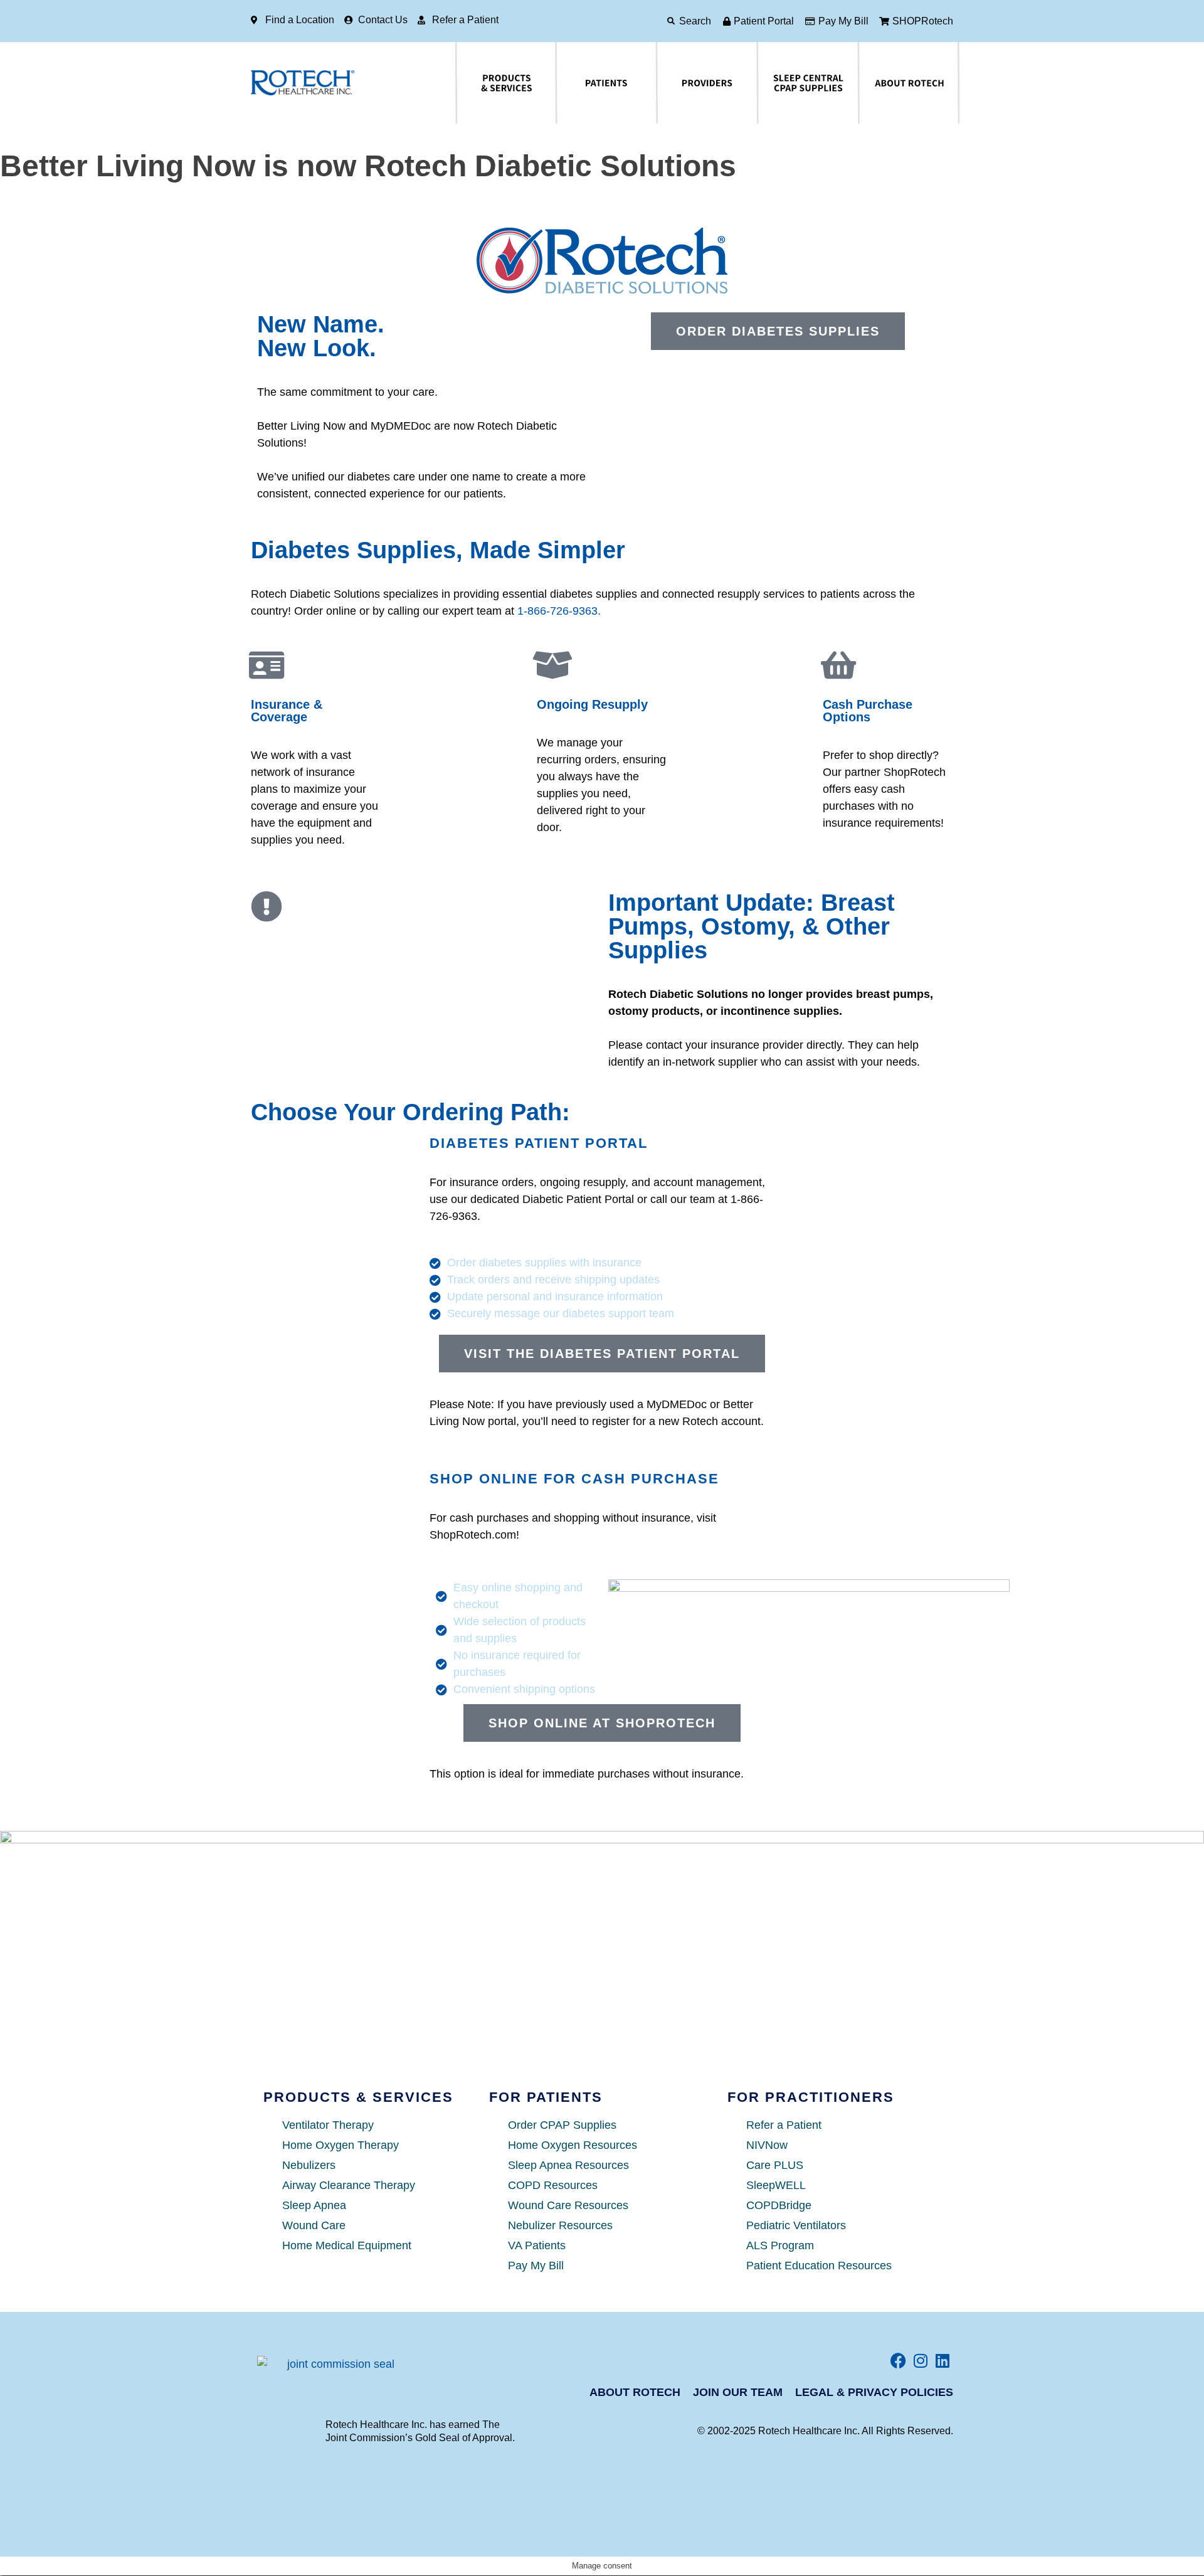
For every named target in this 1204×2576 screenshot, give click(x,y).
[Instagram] (920, 2361)
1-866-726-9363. (559, 611)
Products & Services (469, 83)
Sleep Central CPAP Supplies (778, 83)
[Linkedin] (942, 2361)
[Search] (671, 21)
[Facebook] (898, 2361)
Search (695, 21)
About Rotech (868, 83)
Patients (561, 83)
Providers (664, 83)
